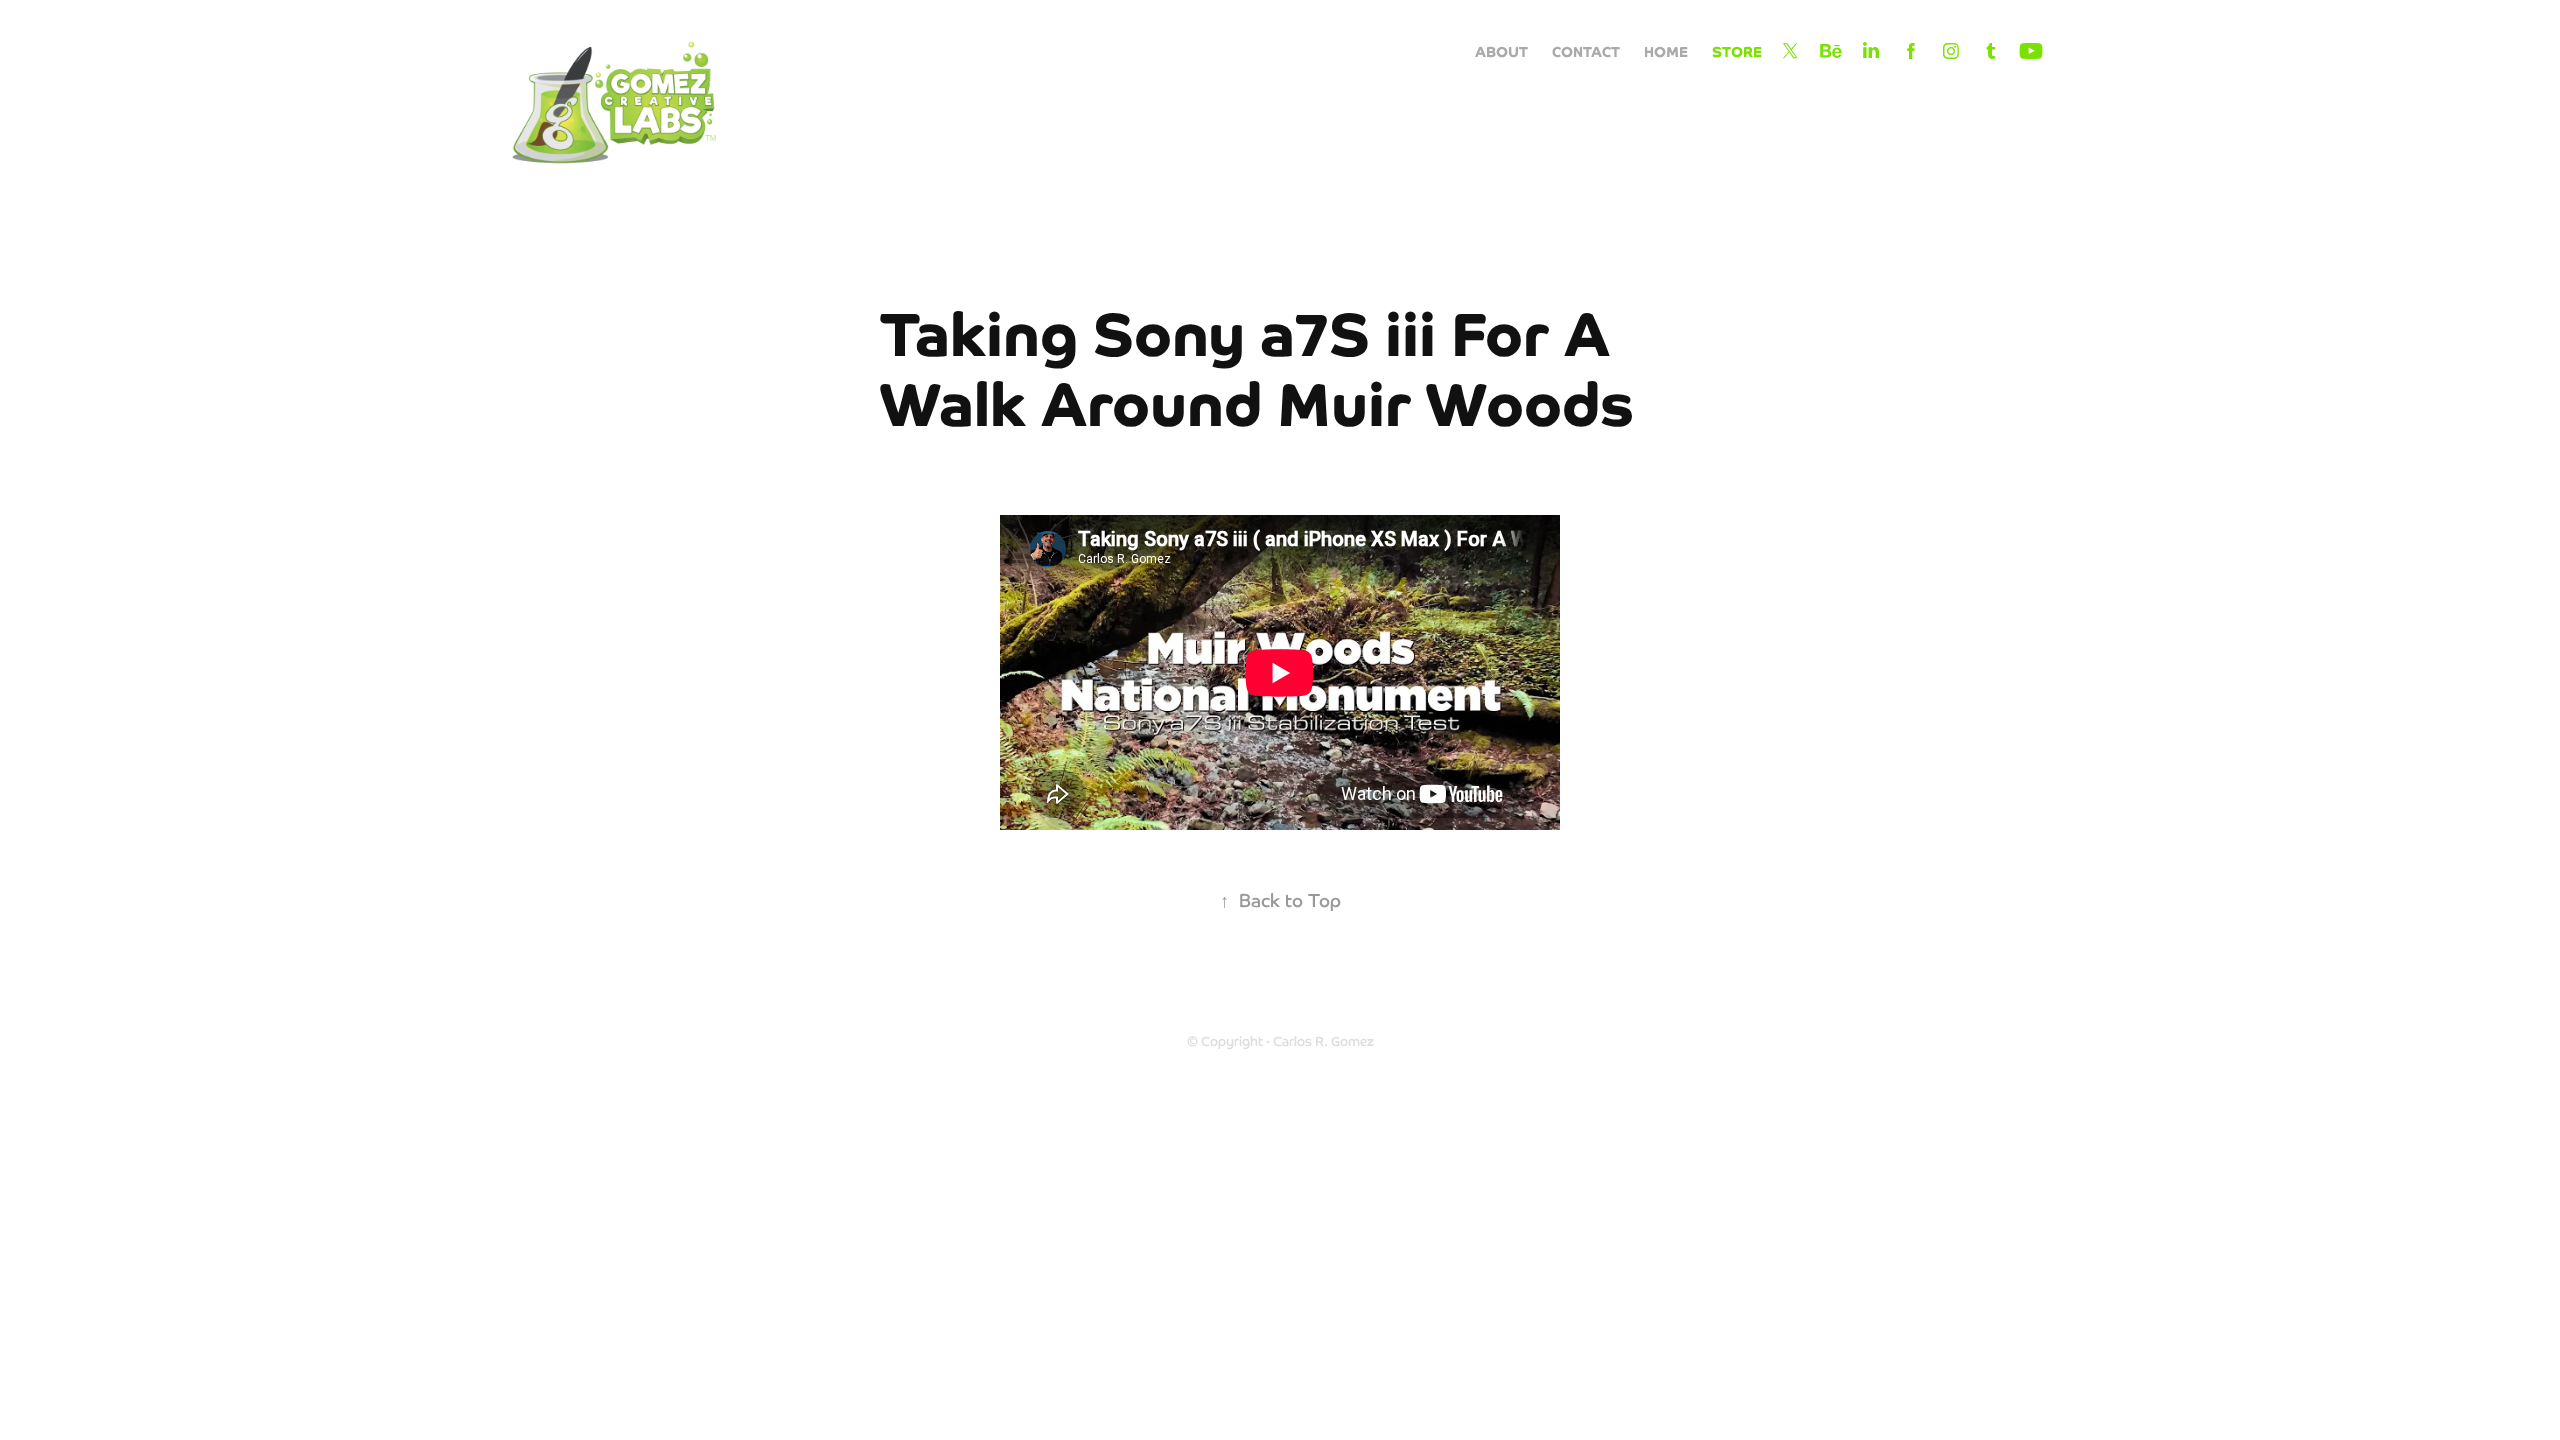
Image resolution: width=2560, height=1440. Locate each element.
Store (1737, 51)
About (1501, 51)
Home (1666, 51)
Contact (1586, 51)
